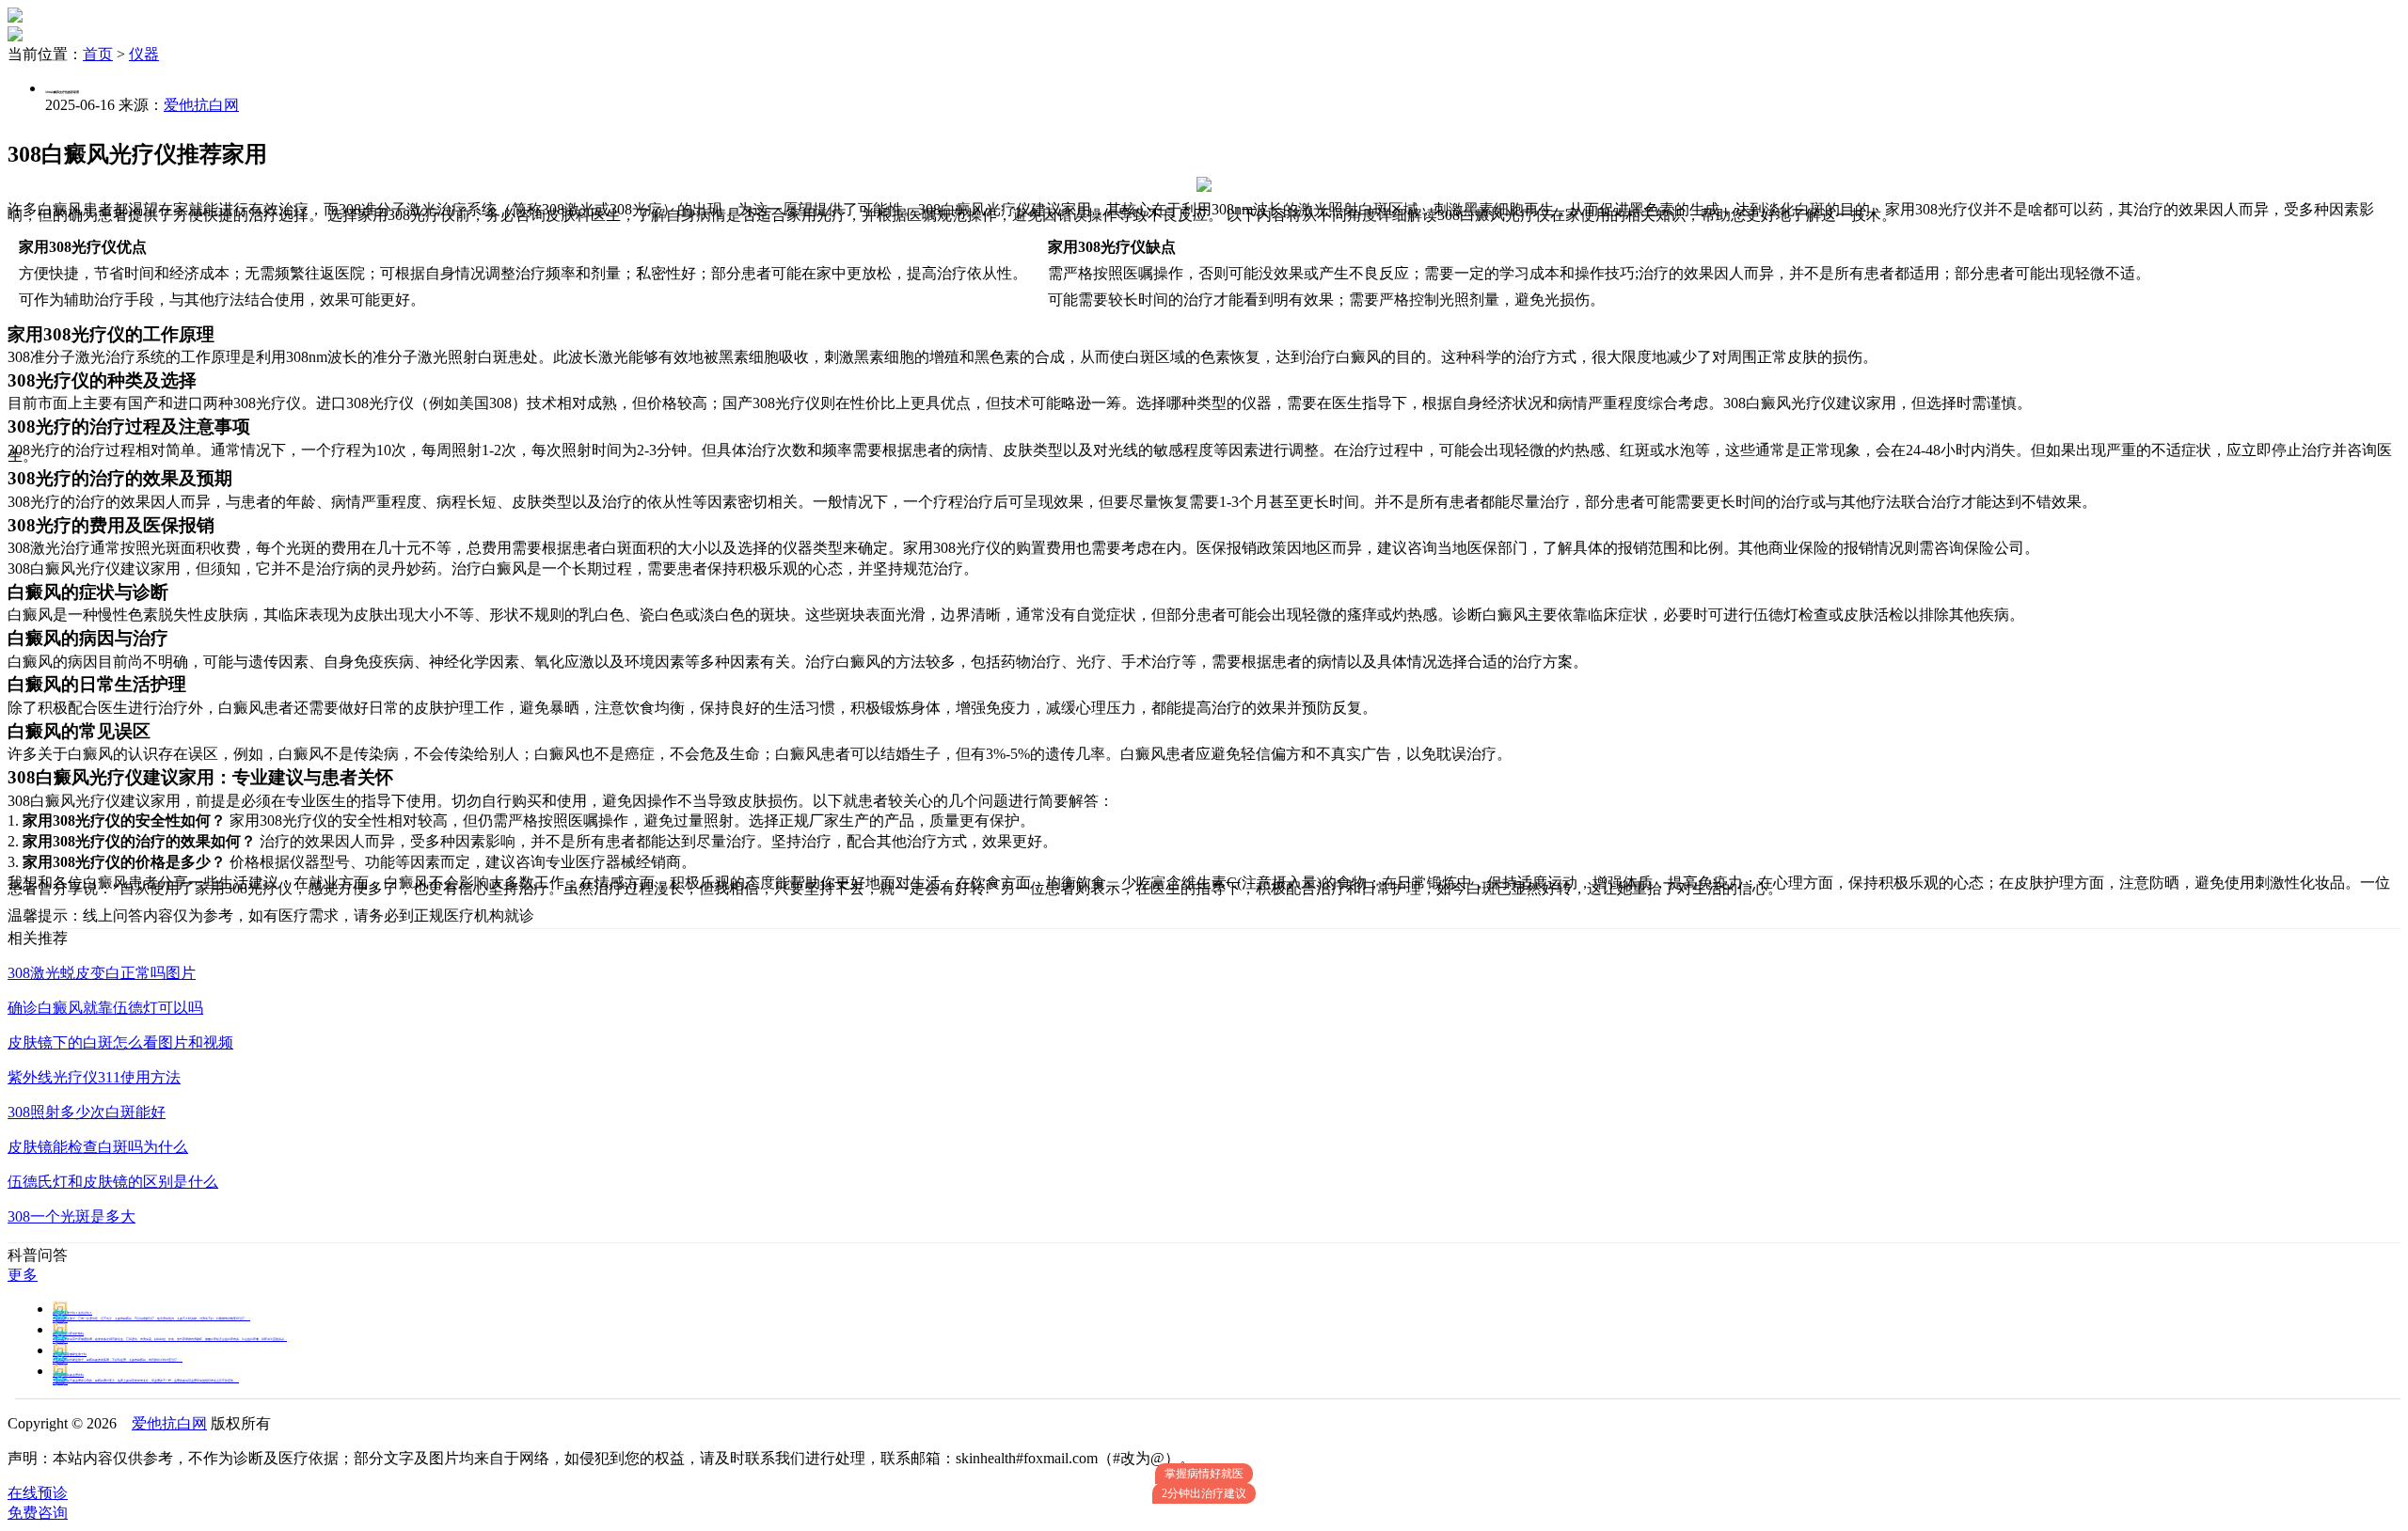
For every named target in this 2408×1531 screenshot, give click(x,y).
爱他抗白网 (201, 105)
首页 (98, 54)
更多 (23, 1275)
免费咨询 (38, 1513)
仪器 (144, 54)
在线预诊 (38, 1493)
